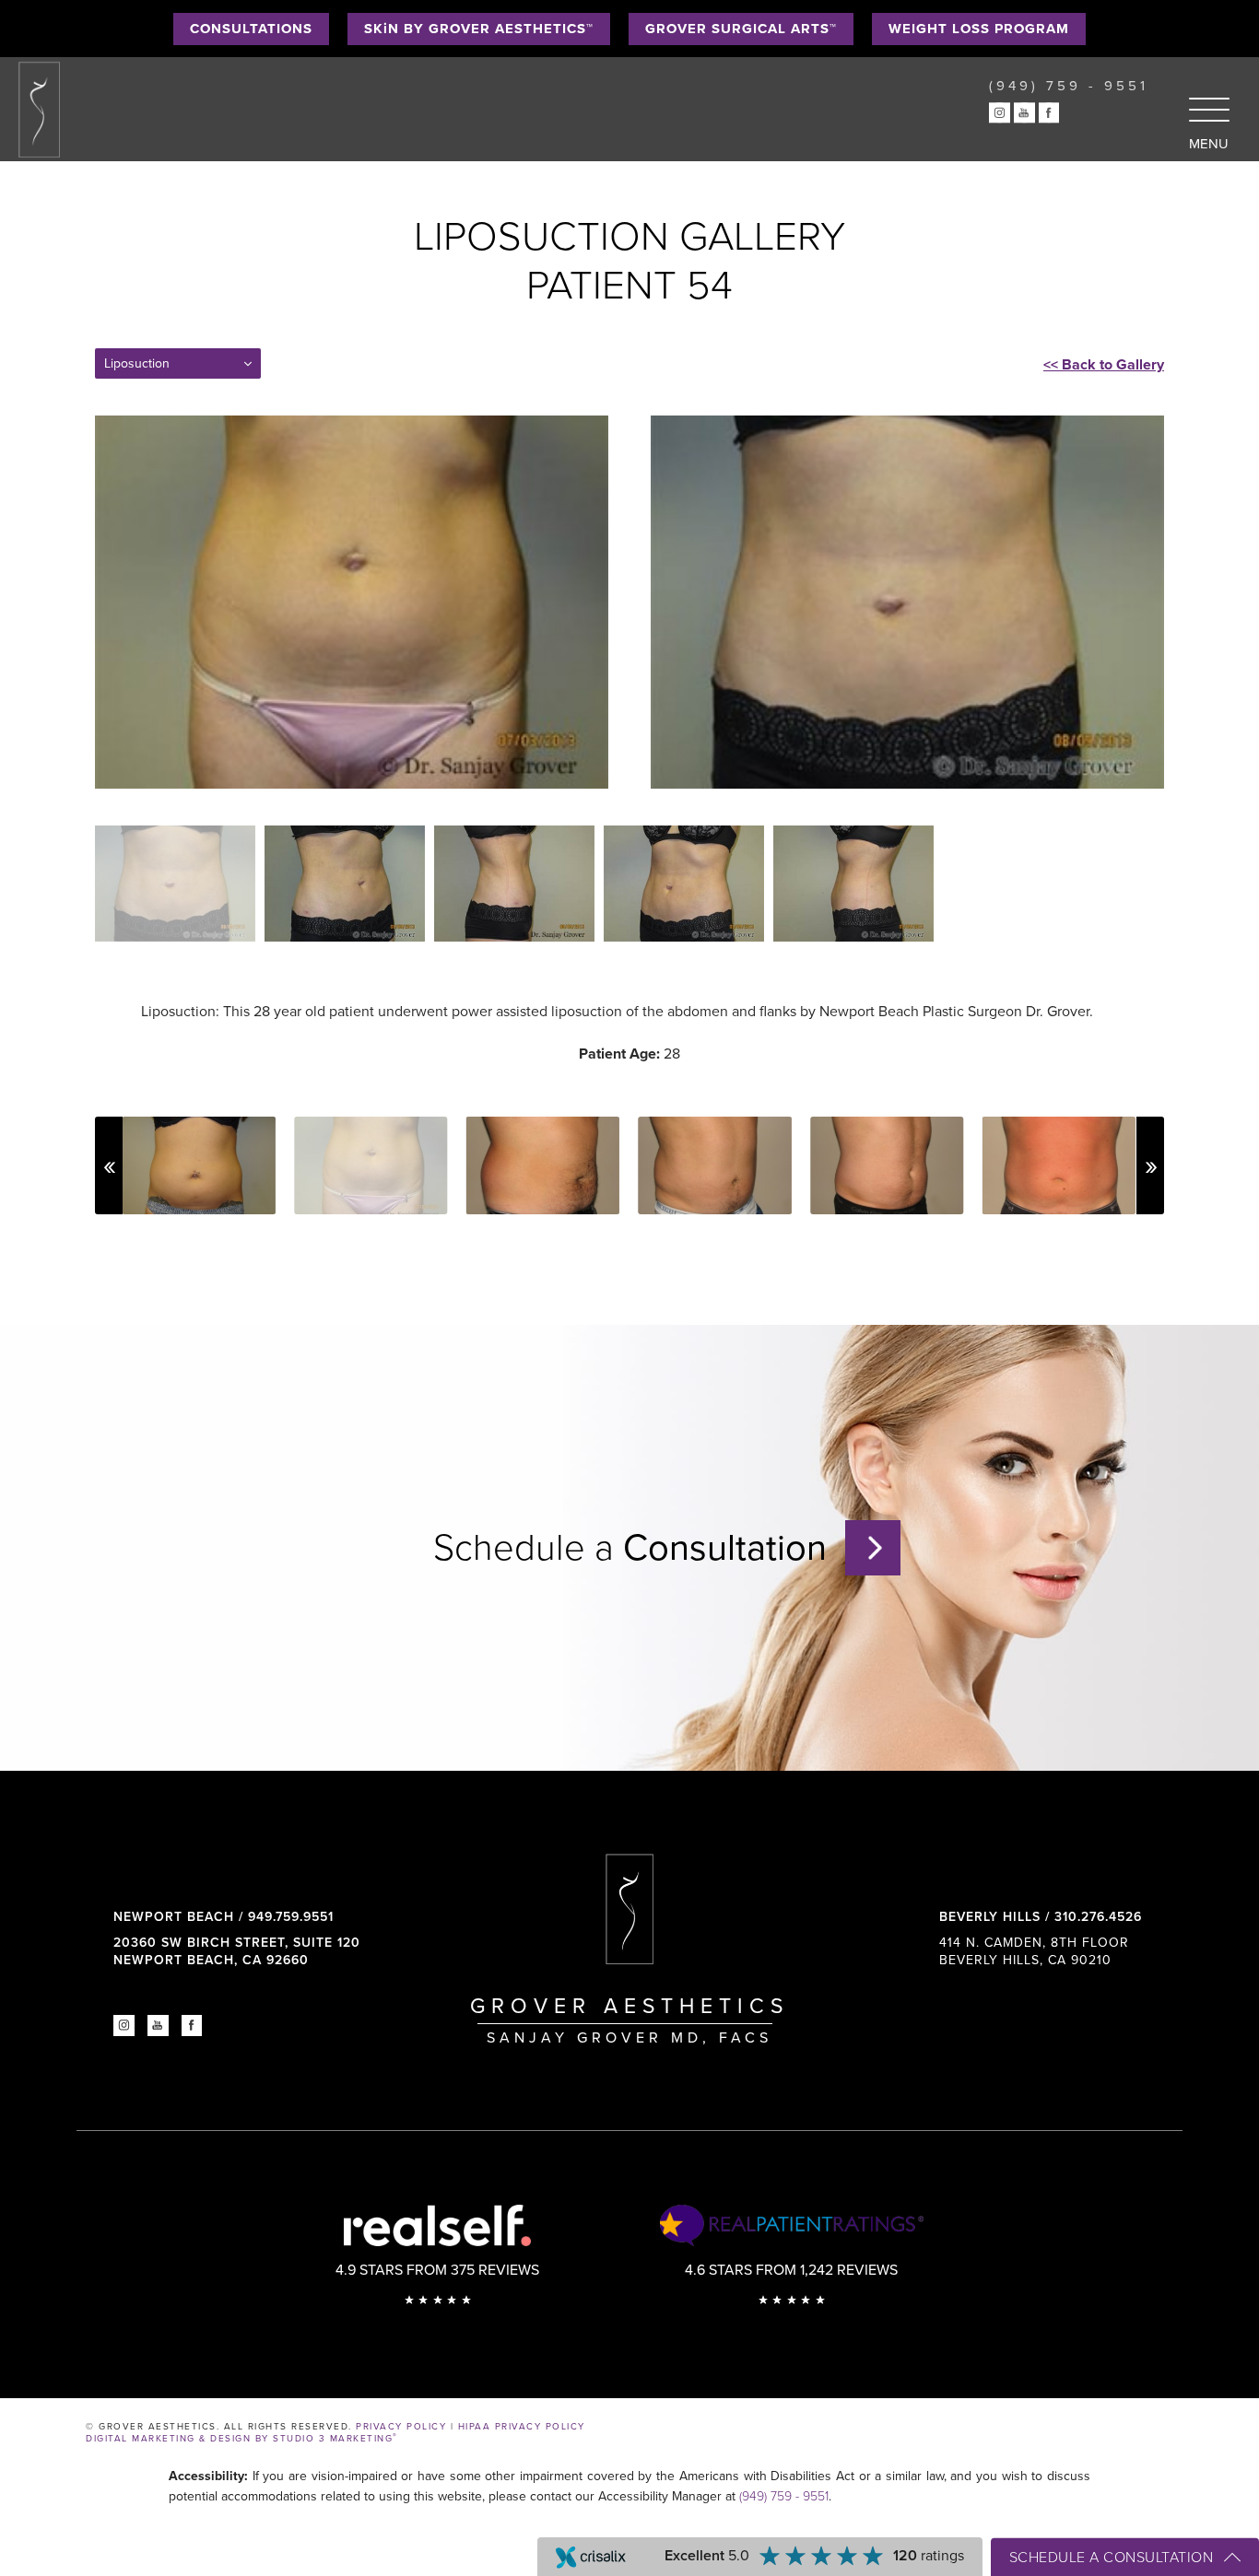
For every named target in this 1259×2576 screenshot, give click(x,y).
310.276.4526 (1098, 1917)
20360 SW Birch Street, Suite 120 (237, 1951)
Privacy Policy (401, 2427)
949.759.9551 (291, 1917)
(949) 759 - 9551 (784, 2496)
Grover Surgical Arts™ (741, 29)
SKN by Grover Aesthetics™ (479, 29)
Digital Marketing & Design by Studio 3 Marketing (242, 2439)
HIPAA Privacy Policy (522, 2427)
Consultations (251, 29)
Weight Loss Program (979, 29)
